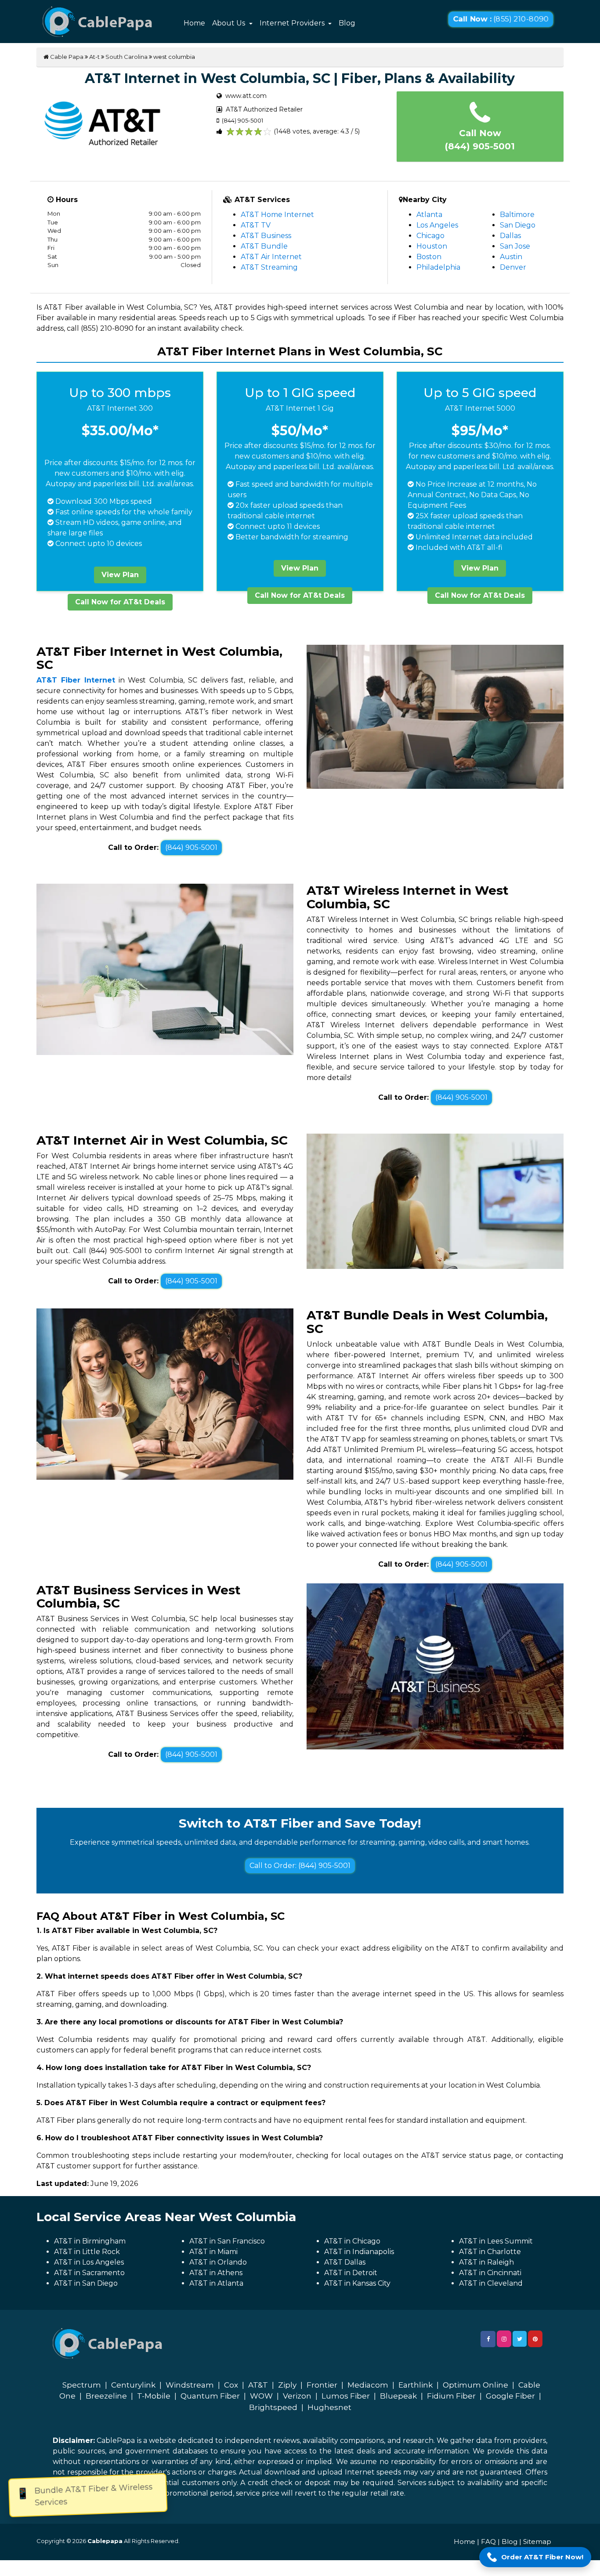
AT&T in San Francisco (227, 2241)
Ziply (287, 2385)
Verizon (297, 2396)
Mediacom (368, 2385)
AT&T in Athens (216, 2273)
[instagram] (504, 2339)
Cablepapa (105, 2541)
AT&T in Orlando (218, 2262)
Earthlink (416, 2385)
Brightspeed (273, 2407)
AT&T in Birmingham (90, 2241)
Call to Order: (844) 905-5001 (300, 1866)
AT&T (258, 2385)
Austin (511, 257)
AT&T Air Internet (271, 257)
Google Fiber (510, 2396)
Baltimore (517, 215)
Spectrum (82, 2385)
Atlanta (429, 215)
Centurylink (133, 2385)
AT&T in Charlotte (490, 2252)
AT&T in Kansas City (357, 2283)
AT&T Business (266, 236)
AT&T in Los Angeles (89, 2262)
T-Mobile (154, 2396)
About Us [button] (230, 23)
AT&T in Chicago (352, 2241)
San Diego (518, 225)
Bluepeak (398, 2396)
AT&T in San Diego (86, 2283)
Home (194, 23)
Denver (513, 267)
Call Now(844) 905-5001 (480, 140)
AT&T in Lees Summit (496, 2241)
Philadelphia (438, 267)
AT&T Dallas (345, 2262)
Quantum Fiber (210, 2396)
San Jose (515, 246)
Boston (429, 257)
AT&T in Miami (213, 2252)
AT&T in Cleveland (491, 2283)
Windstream (190, 2385)
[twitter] (520, 2339)
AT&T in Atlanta (216, 2283)
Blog (347, 23)
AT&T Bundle (264, 246)
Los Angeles (437, 225)
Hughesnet (329, 2407)
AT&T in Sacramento (89, 2273)
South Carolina (127, 57)
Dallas (510, 236)
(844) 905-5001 (191, 847)
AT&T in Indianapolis (359, 2252)
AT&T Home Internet (277, 215)
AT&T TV (256, 225)
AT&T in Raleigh (486, 2262)
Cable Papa (66, 57)
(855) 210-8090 (501, 19)
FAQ (488, 2542)
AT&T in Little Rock (87, 2252)
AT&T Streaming (269, 267)
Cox (231, 2385)
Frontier (322, 2385)
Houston (432, 246)
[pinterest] (535, 2339)
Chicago (430, 236)
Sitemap (537, 2542)
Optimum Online (475, 2385)
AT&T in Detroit (351, 2273)
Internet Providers (293, 23)
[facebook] (488, 2339)
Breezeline (106, 2396)
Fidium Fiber (451, 2396)
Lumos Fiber (346, 2396)
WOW (261, 2396)
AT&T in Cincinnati (490, 2273)
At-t (94, 57)
